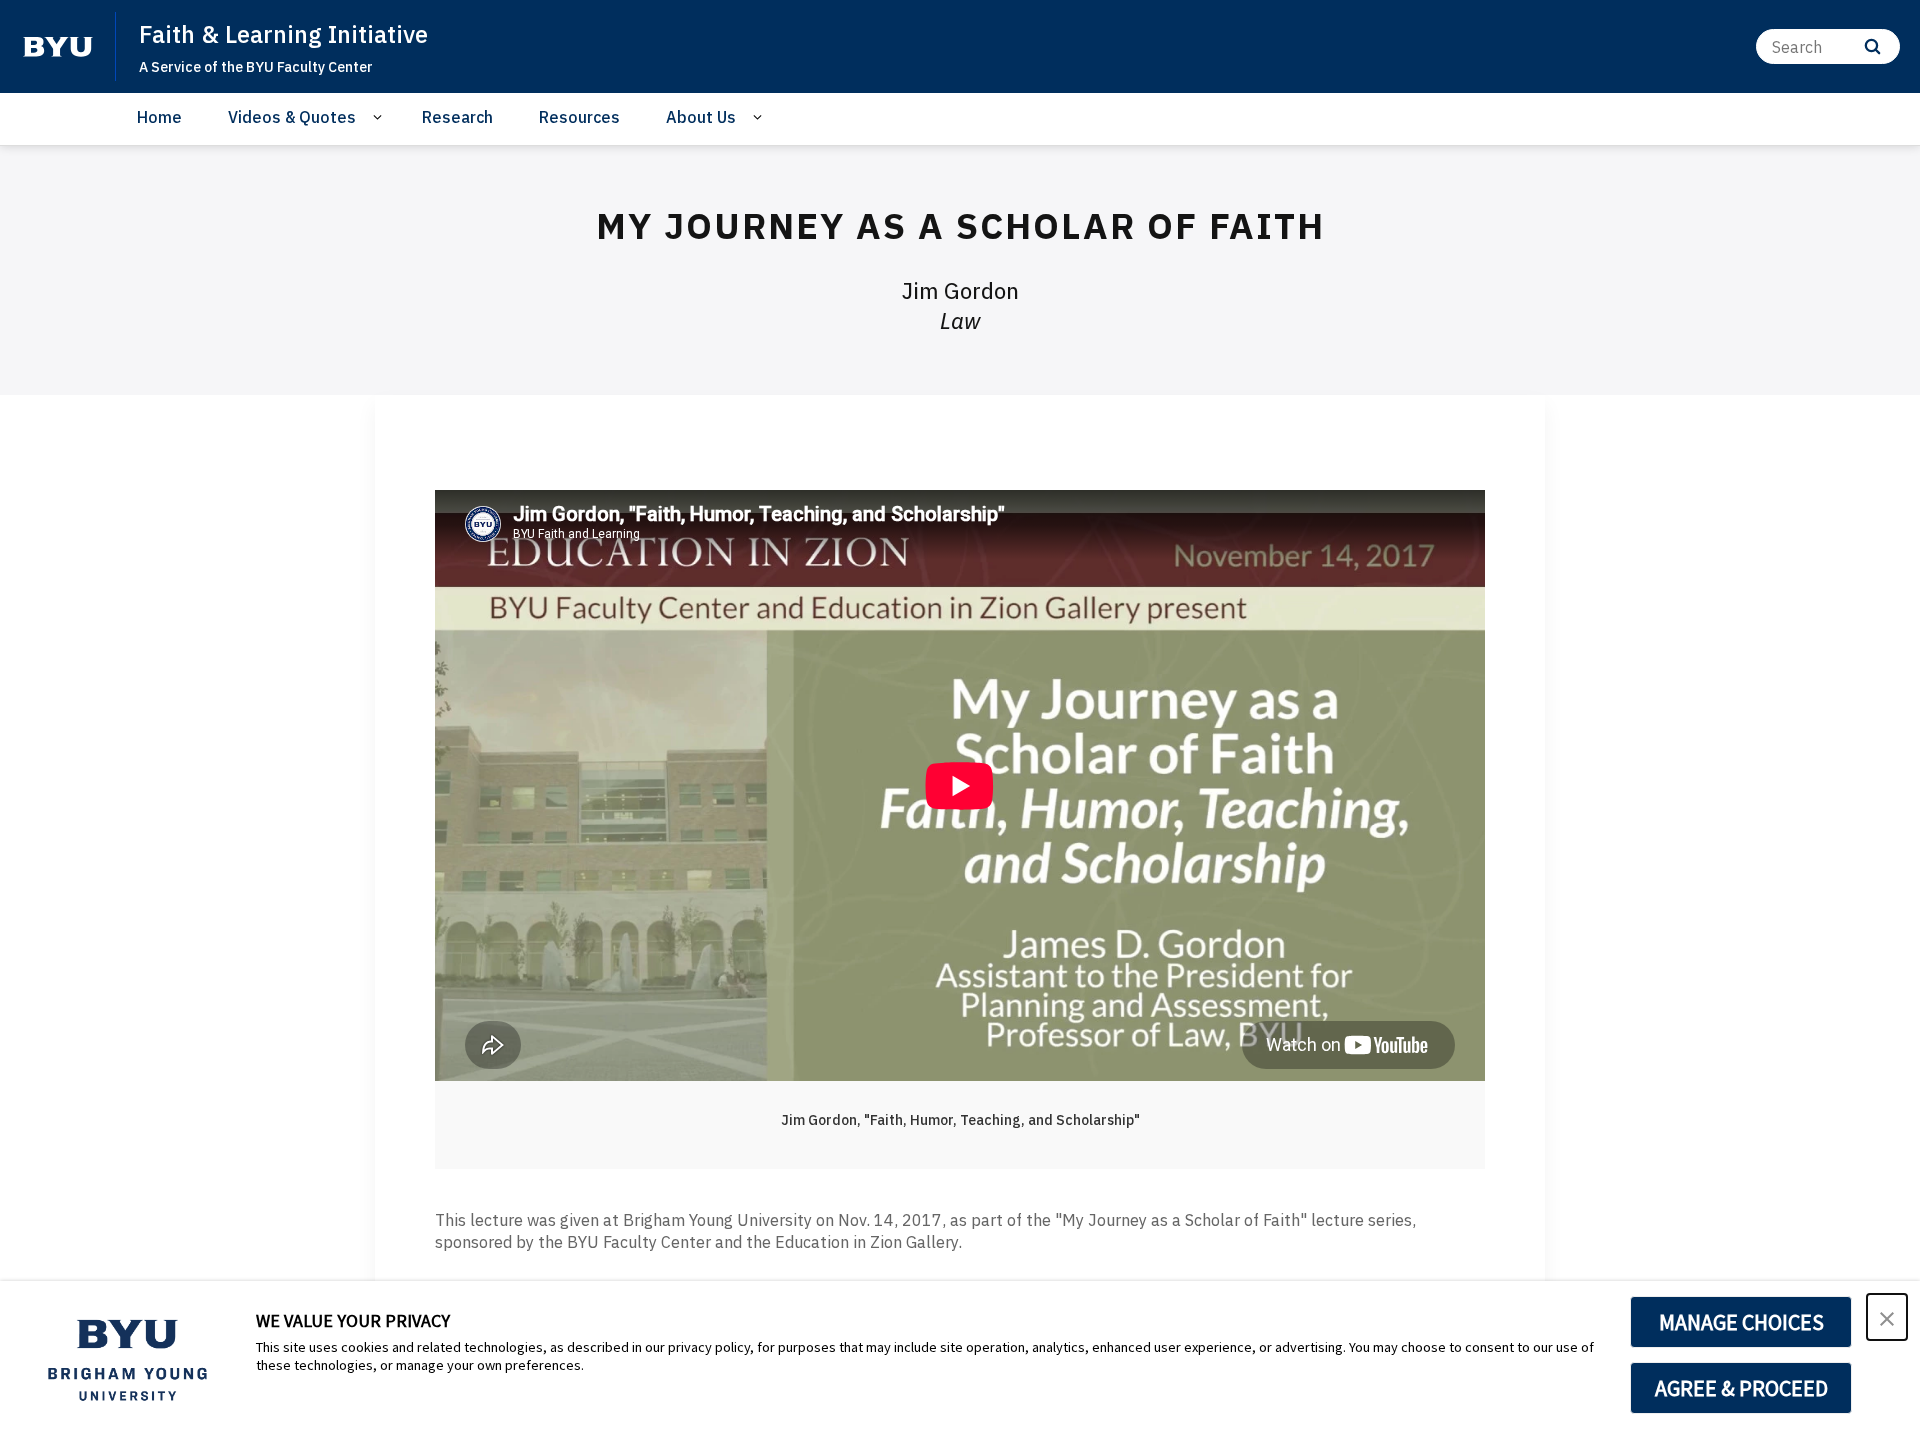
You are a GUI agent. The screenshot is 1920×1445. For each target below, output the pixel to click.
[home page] (58, 47)
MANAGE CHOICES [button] (1741, 1322)
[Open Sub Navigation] (380, 117)
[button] (1887, 1317)
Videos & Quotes (292, 117)
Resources (579, 117)
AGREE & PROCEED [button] (1741, 1388)
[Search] (1872, 46)
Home (159, 117)
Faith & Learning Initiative (283, 34)
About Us (701, 117)
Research (457, 117)
